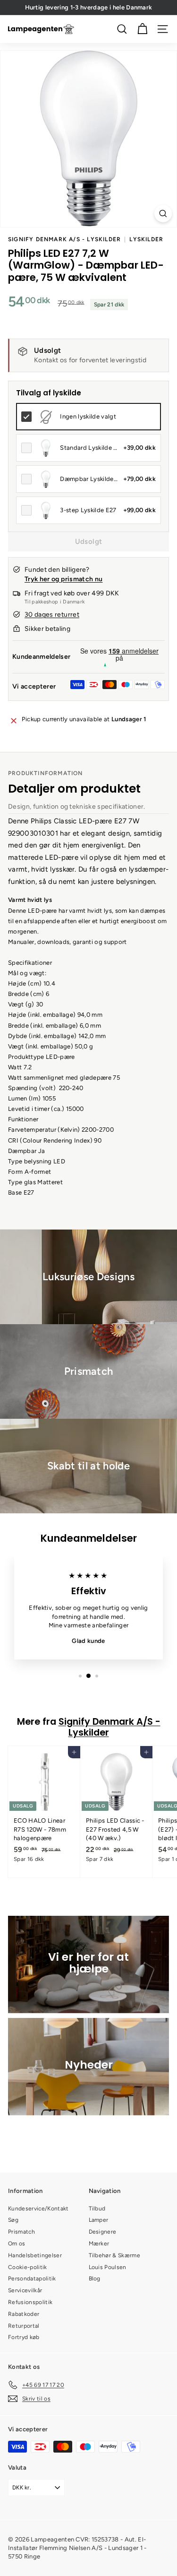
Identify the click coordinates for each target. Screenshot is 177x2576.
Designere (103, 2232)
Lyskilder (146, 239)
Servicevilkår (25, 2290)
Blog (95, 2279)
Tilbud (97, 2209)
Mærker (99, 2244)
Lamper (99, 2220)
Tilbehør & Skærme (115, 2255)
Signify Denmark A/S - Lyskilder (64, 239)
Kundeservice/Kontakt (38, 2209)
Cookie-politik (28, 2267)
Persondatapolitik (32, 2279)
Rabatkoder (24, 2314)
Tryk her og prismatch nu (63, 579)
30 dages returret (52, 615)
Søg (13, 2220)
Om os (17, 2244)
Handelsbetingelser (35, 2255)
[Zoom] (163, 214)
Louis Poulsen (108, 2267)
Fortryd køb (24, 2337)
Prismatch (21, 2232)
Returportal (24, 2326)
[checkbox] (88, 417)
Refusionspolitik (30, 2302)
